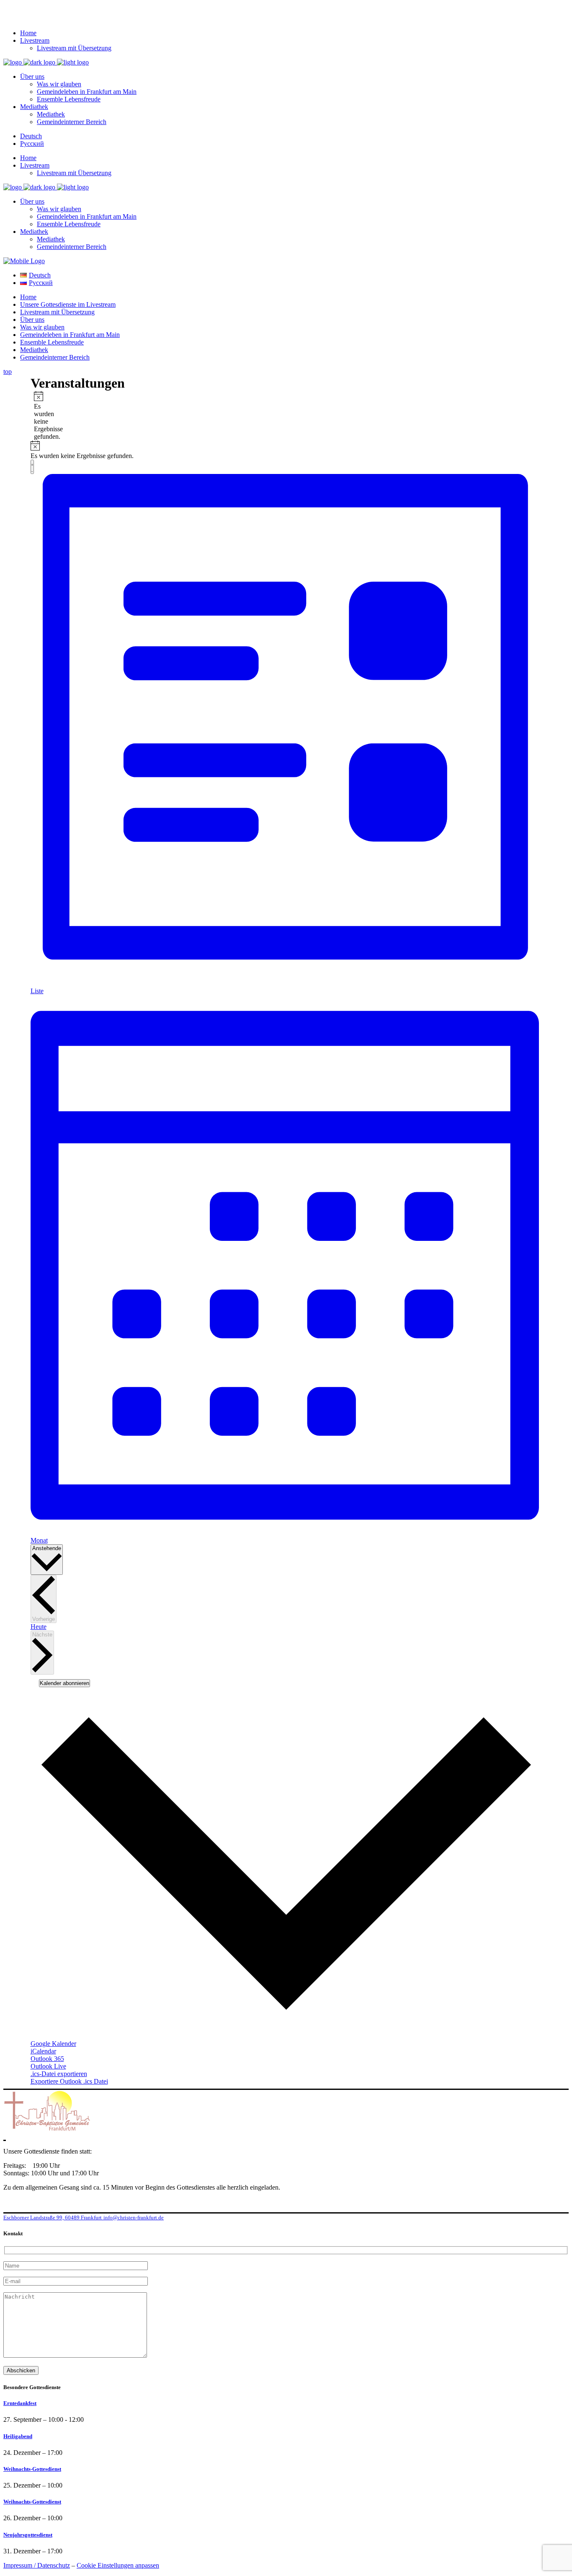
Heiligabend (18, 2436)
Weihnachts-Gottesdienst (32, 2469)
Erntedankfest (20, 2403)
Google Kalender (53, 2044)
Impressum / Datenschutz (37, 2565)
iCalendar (43, 2051)
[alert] (37, 416)
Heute (39, 1627)
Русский (32, 144)
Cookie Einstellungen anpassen (118, 2565)
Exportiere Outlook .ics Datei (69, 2081)
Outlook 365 (47, 2059)
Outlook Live (48, 2066)
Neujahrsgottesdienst (28, 2535)
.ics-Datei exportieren (59, 2074)
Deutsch (31, 136)
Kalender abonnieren (64, 1683)
